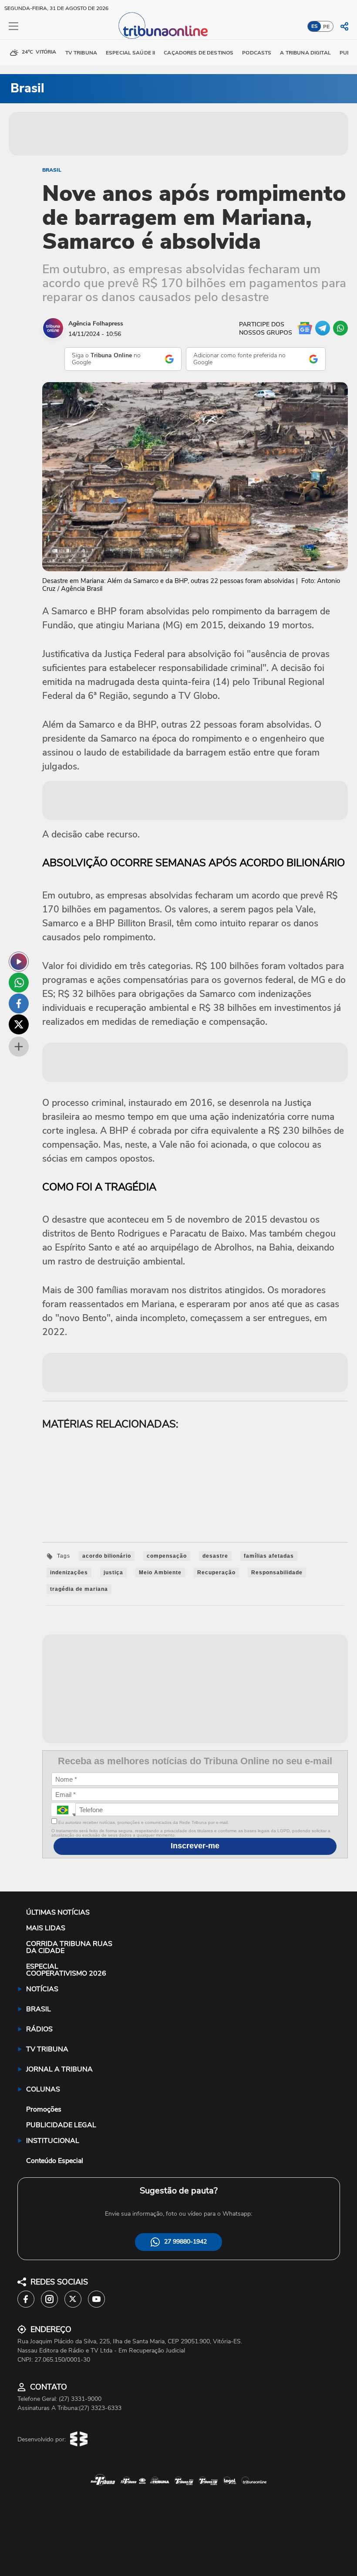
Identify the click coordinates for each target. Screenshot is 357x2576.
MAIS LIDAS (46, 1928)
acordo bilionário (107, 1556)
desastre (215, 1556)
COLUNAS (43, 2089)
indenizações (69, 1573)
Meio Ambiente (160, 1573)
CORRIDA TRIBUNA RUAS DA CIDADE (69, 1947)
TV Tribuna (81, 53)
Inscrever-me (195, 1846)
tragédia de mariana (79, 1589)
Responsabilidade (277, 1573)
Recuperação (216, 1573)
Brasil (52, 170)
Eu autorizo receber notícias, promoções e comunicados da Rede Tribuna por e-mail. (143, 1822)
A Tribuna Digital (305, 53)
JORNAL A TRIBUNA (59, 2069)
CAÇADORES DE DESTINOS (199, 53)
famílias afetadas (269, 1556)
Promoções (44, 2109)
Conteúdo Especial (55, 2161)
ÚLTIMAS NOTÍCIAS (58, 1912)
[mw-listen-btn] (19, 962)
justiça (113, 1573)
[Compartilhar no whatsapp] (19, 983)
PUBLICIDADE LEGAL (61, 2125)
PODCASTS (257, 53)
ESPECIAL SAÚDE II (130, 53)
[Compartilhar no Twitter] (19, 1024)
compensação (167, 1556)
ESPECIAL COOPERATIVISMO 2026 (66, 1970)
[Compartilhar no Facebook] (19, 1003)
